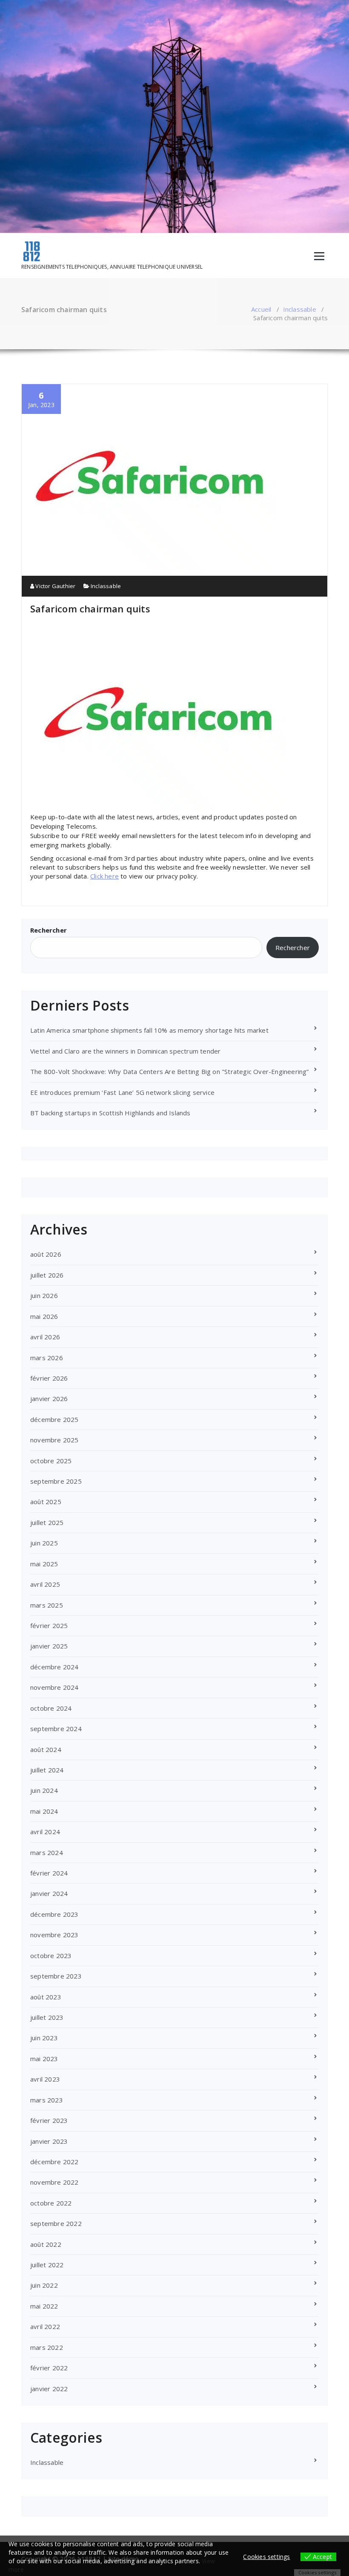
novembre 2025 (54, 1440)
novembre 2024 (54, 1687)
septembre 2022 (56, 2223)
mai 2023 (44, 2059)
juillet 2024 (47, 1770)
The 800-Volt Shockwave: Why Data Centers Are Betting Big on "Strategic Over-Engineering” (170, 1071)
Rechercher (49, 930)
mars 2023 (47, 2100)
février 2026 (49, 1378)
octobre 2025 (51, 1461)
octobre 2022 (51, 2203)
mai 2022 (44, 2306)
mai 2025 (44, 1564)
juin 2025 (44, 1543)
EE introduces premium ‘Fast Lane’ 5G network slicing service (122, 1092)
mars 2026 (47, 1358)
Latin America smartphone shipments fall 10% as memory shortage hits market (149, 1030)
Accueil (261, 309)
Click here (104, 876)
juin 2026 (44, 1295)
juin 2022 (44, 2285)
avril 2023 (45, 2079)
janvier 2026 (49, 1399)
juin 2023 (44, 2038)
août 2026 (46, 1254)
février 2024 (49, 1873)
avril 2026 (45, 1337)
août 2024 (46, 1749)
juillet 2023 (47, 2017)
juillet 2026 (47, 1275)
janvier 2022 (49, 2389)
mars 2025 (47, 1605)
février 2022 (49, 2368)
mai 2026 (44, 1316)
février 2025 (49, 1625)
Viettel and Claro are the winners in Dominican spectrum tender (125, 1051)
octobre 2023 (51, 1956)
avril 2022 (45, 2326)
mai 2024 (44, 1811)
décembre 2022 (54, 2162)
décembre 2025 (54, 1419)
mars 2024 (47, 1852)
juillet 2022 (47, 2265)
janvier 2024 (49, 1893)
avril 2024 (45, 1832)
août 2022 (46, 2244)
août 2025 (46, 1502)
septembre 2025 (56, 1481)
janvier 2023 (49, 2141)
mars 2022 (47, 2347)
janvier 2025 (49, 1646)
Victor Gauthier (55, 586)
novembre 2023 (54, 1935)
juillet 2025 (47, 1522)
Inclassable (300, 309)
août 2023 (46, 1997)
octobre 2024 (51, 1708)
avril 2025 (45, 1584)
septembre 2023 (56, 1976)
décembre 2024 (54, 1667)
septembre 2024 (56, 1729)
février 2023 (49, 2120)
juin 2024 (44, 1790)
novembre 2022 (54, 2182)
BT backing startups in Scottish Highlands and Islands (110, 1113)
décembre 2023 (54, 1914)
